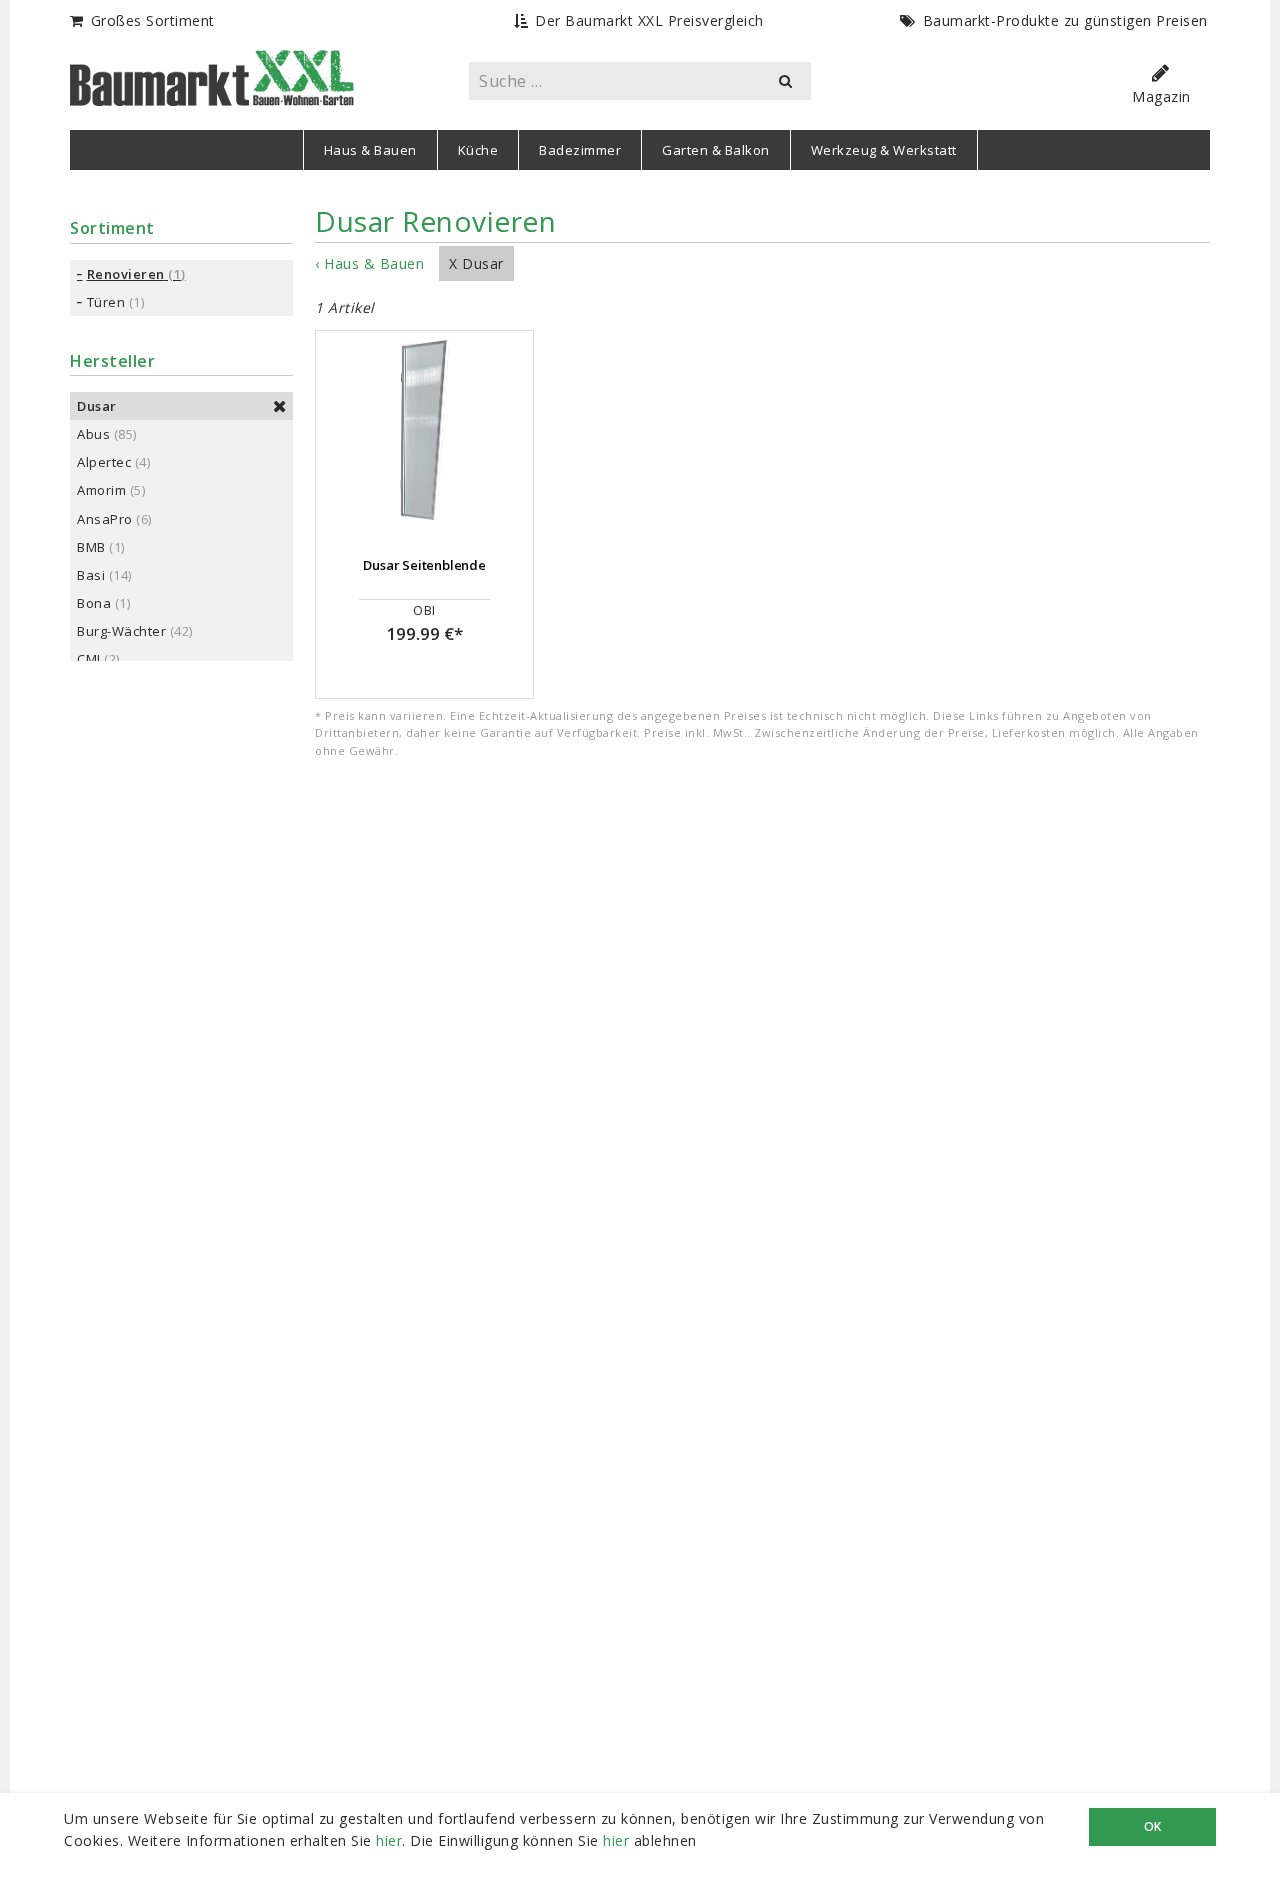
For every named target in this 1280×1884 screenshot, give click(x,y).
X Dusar (476, 263)
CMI (89, 659)
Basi (91, 575)
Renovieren (126, 274)
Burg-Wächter (121, 631)
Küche (478, 150)
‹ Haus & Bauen (369, 263)
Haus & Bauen (370, 150)
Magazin (1161, 96)
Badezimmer (580, 150)
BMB (91, 547)
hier (389, 1840)
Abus (93, 434)
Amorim (101, 490)
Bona (94, 603)
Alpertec (104, 462)
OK (1153, 1826)
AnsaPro (105, 519)
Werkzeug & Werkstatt (884, 150)
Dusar (97, 406)
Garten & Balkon (716, 150)
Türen (106, 302)
